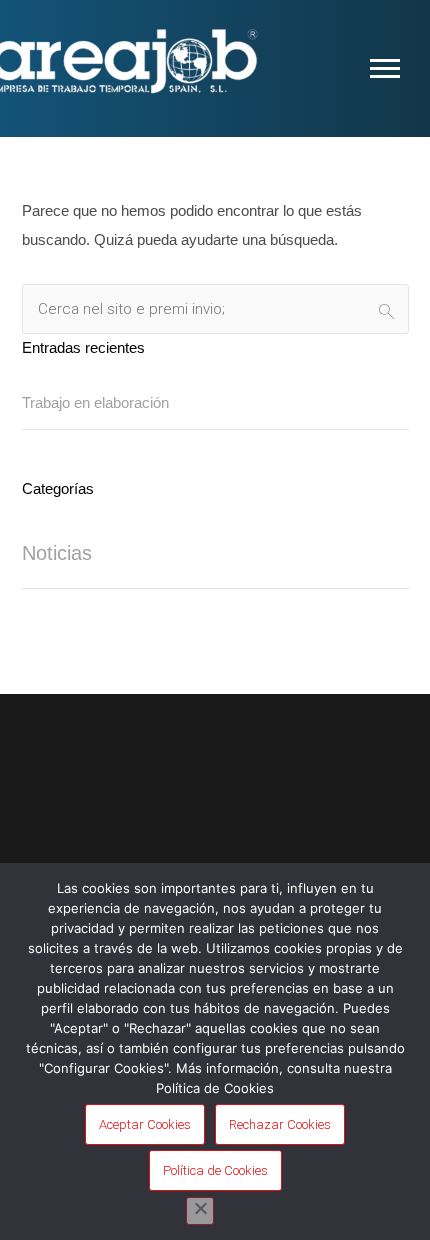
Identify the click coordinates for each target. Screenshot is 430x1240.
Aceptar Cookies (145, 1124)
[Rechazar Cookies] (200, 1211)
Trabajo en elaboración (95, 402)
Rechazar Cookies (280, 1124)
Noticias (57, 553)
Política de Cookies (215, 1170)
